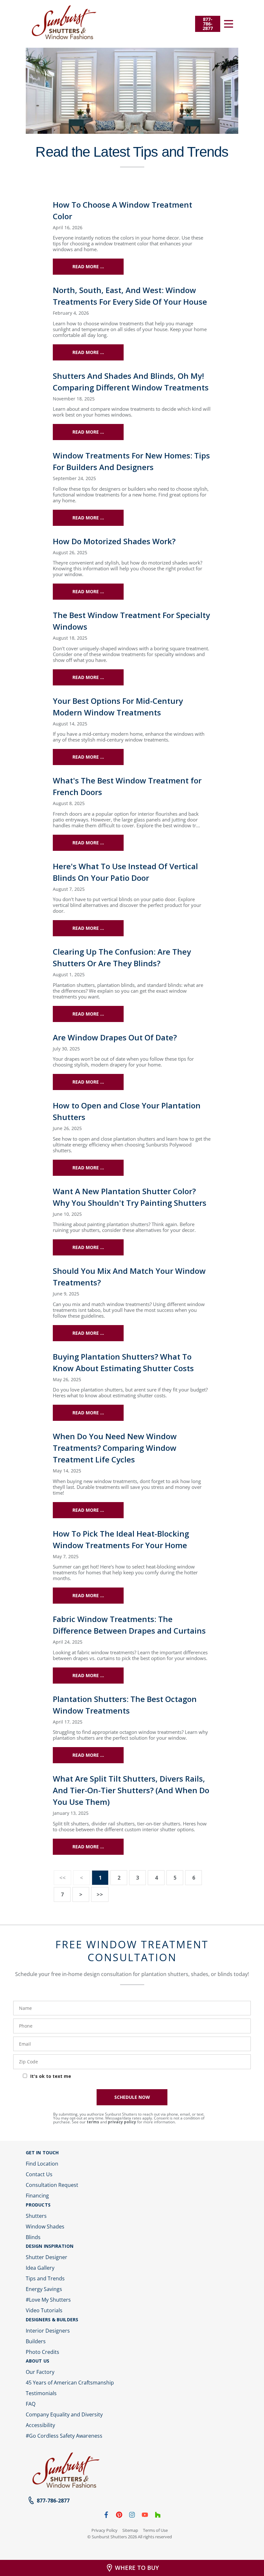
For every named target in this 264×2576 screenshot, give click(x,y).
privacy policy (122, 2122)
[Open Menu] (229, 24)
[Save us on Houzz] (158, 2516)
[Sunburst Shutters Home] (64, 23)
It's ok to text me (51, 2076)
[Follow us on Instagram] (132, 2516)
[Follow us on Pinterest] (119, 2516)
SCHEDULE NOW (132, 2097)
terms (93, 2122)
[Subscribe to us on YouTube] (145, 2516)
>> (100, 1894)
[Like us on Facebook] (106, 2516)
